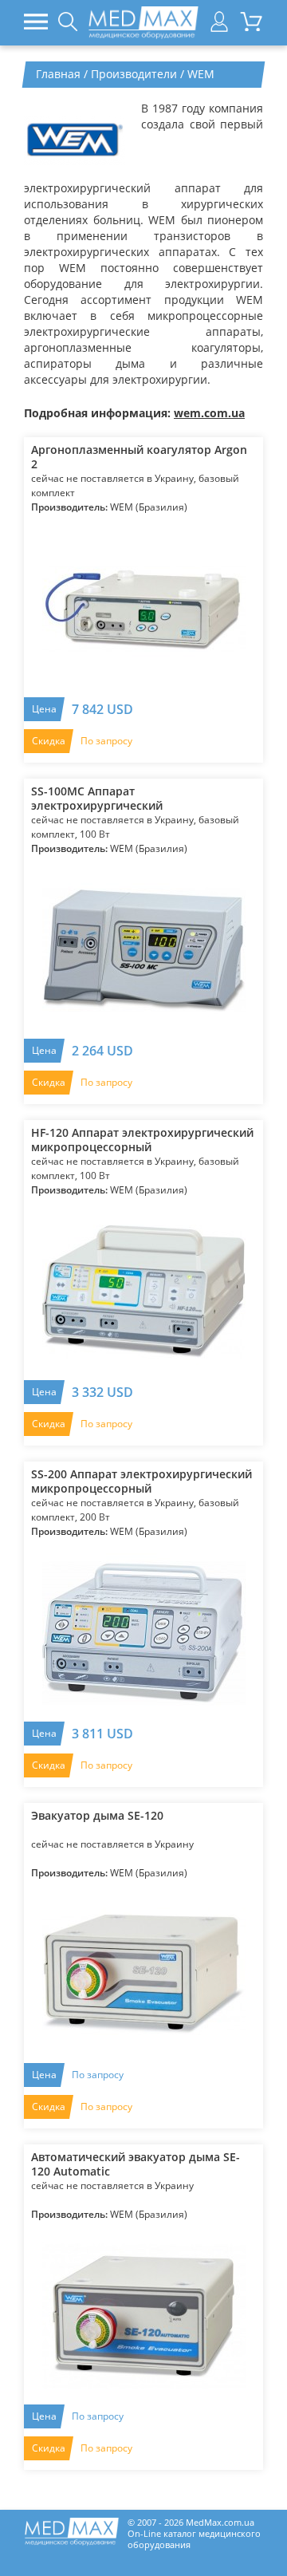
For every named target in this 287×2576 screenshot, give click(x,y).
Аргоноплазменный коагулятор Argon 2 (139, 457)
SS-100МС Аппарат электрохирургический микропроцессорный (97, 799)
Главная (58, 74)
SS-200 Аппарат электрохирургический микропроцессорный (142, 1481)
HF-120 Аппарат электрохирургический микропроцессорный (142, 1140)
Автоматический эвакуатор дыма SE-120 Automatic (136, 2164)
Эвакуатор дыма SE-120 (97, 1816)
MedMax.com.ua (220, 2522)
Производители (134, 74)
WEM (201, 74)
